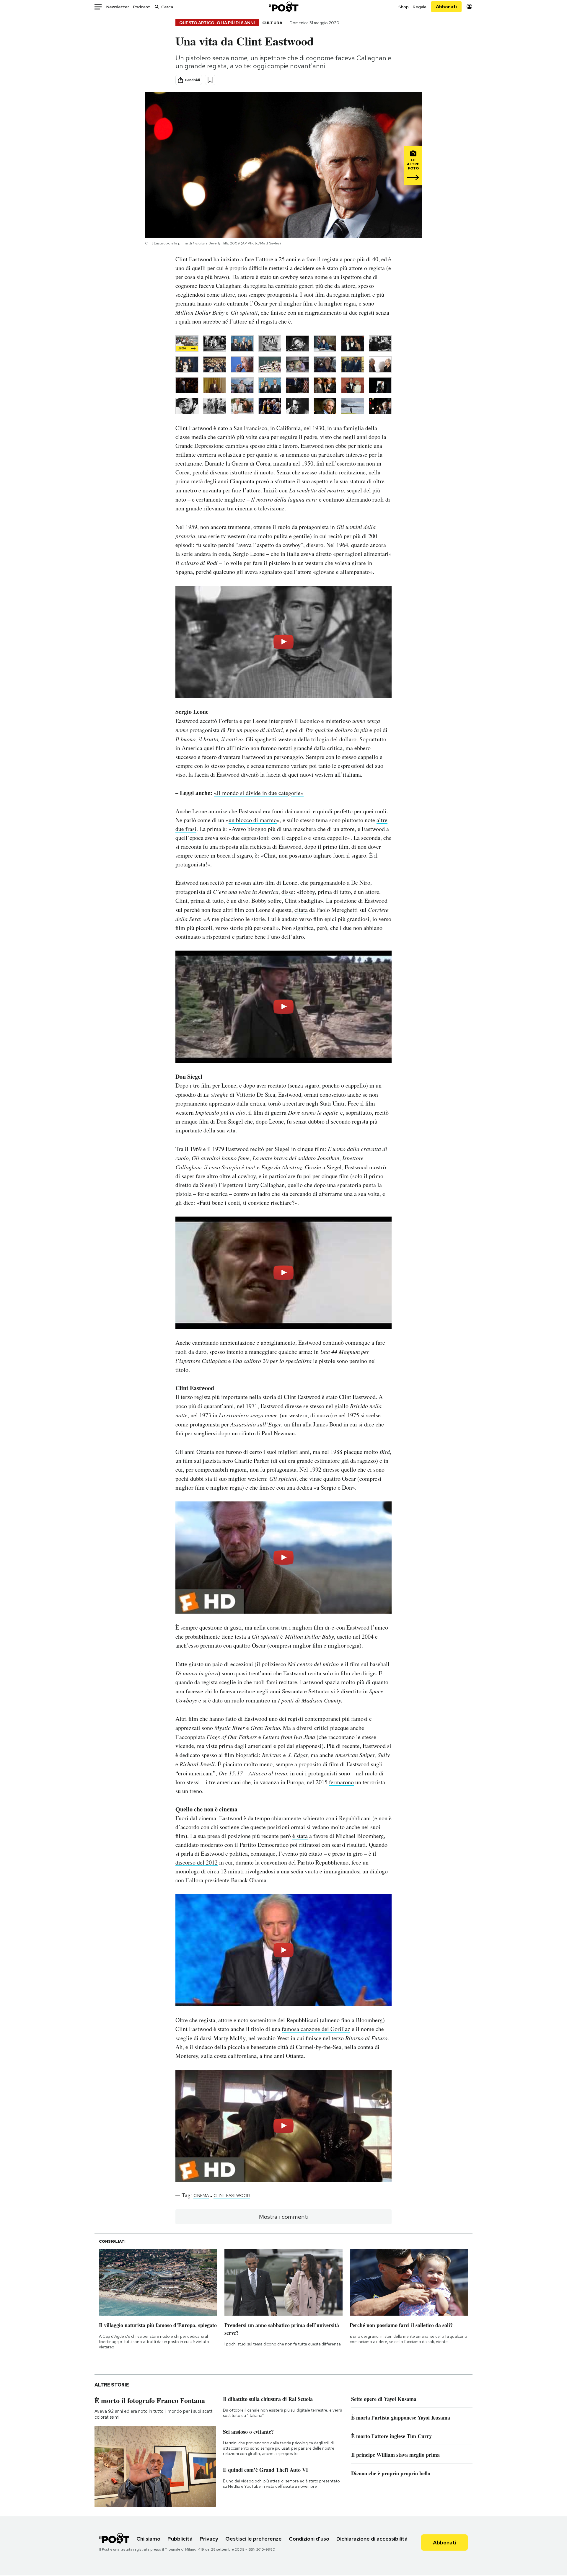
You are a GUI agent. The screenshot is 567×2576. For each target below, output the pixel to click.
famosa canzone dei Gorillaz (316, 2029)
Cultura (272, 23)
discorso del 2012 (197, 1862)
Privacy (209, 2539)
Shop (404, 7)
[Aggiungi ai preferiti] (210, 80)
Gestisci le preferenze (254, 2539)
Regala (420, 7)
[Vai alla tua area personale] (469, 7)
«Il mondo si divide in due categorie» (259, 793)
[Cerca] (157, 7)
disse (287, 892)
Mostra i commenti (284, 2217)
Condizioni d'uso (309, 2539)
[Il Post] (283, 7)
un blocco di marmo (253, 820)
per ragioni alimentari (362, 554)
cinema (201, 2195)
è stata (300, 1836)
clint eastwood (232, 2195)
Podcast (142, 7)
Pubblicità (180, 2539)
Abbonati (446, 7)
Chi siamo (148, 2539)
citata (301, 910)
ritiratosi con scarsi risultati (333, 1845)
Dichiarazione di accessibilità (372, 2539)
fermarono (341, 1782)
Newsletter (118, 7)
